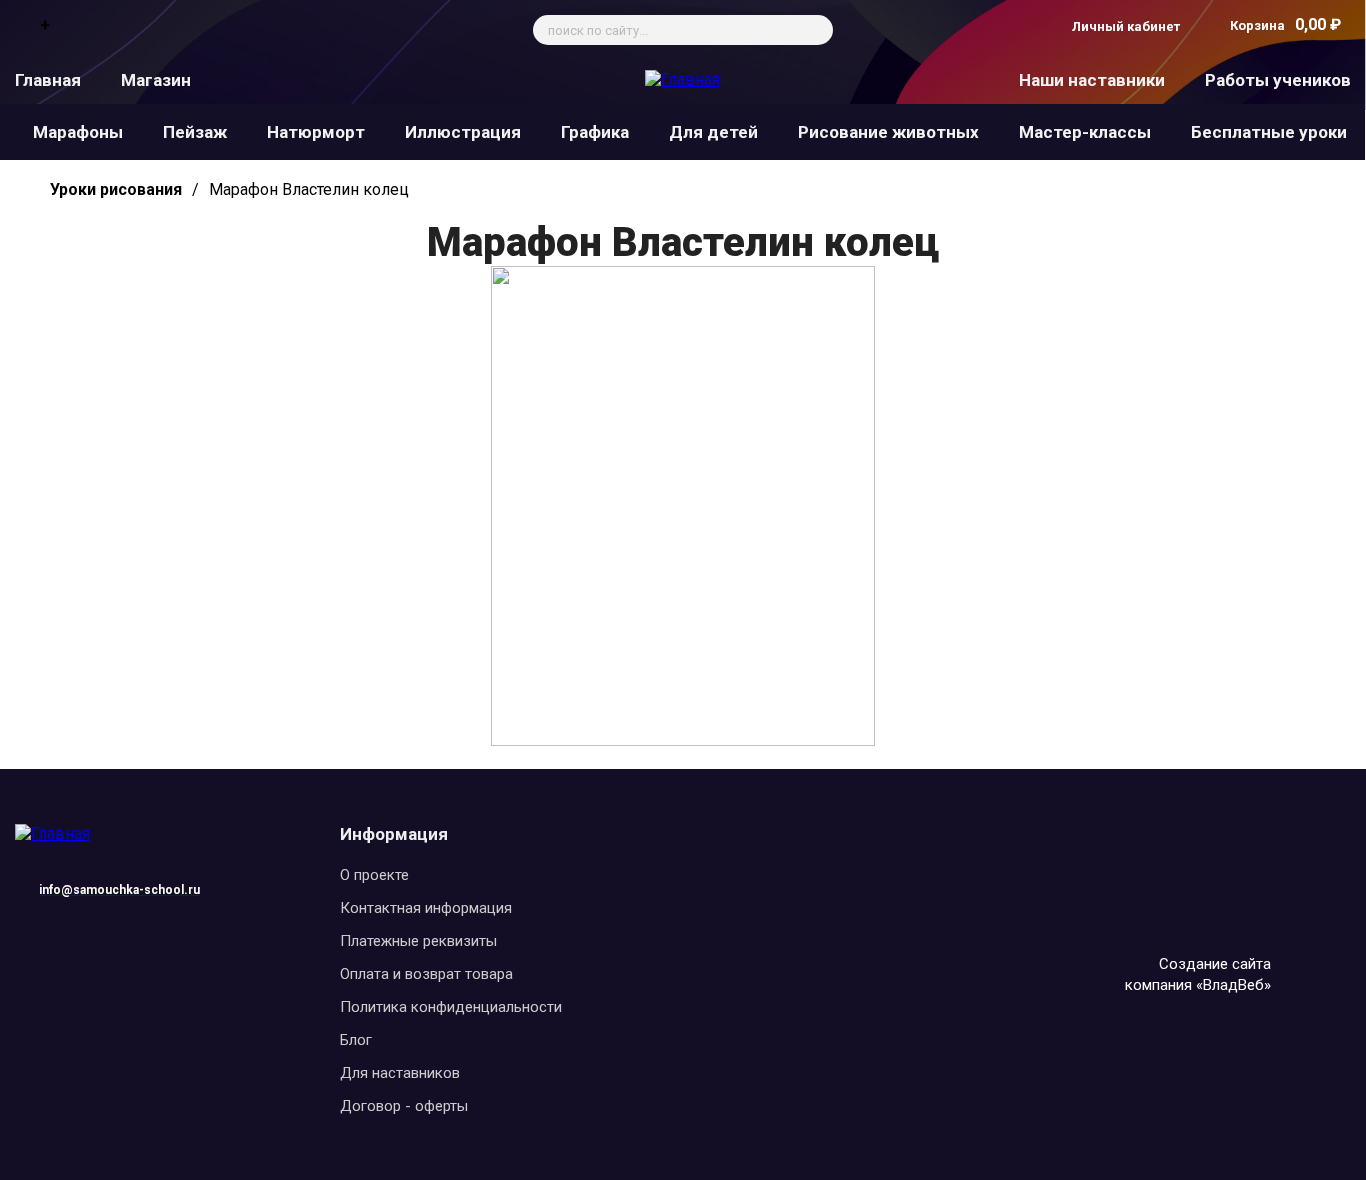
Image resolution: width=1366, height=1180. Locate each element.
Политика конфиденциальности (451, 1007)
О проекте (374, 875)
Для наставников (400, 1073)
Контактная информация (426, 908)
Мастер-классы (1085, 132)
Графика (595, 132)
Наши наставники (1092, 80)
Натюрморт (316, 132)
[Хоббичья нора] (683, 740)
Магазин (156, 80)
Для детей (713, 132)
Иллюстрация (463, 132)
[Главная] (682, 79)
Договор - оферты (404, 1106)
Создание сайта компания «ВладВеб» (1198, 974)
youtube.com (154, 930)
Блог (356, 1040)
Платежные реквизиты (418, 941)
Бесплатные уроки (1269, 132)
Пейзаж (195, 132)
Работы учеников (1278, 80)
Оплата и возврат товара (426, 974)
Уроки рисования (116, 189)
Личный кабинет (1126, 26)
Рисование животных (888, 132)
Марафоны (78, 132)
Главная (48, 80)
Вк (188, 930)
